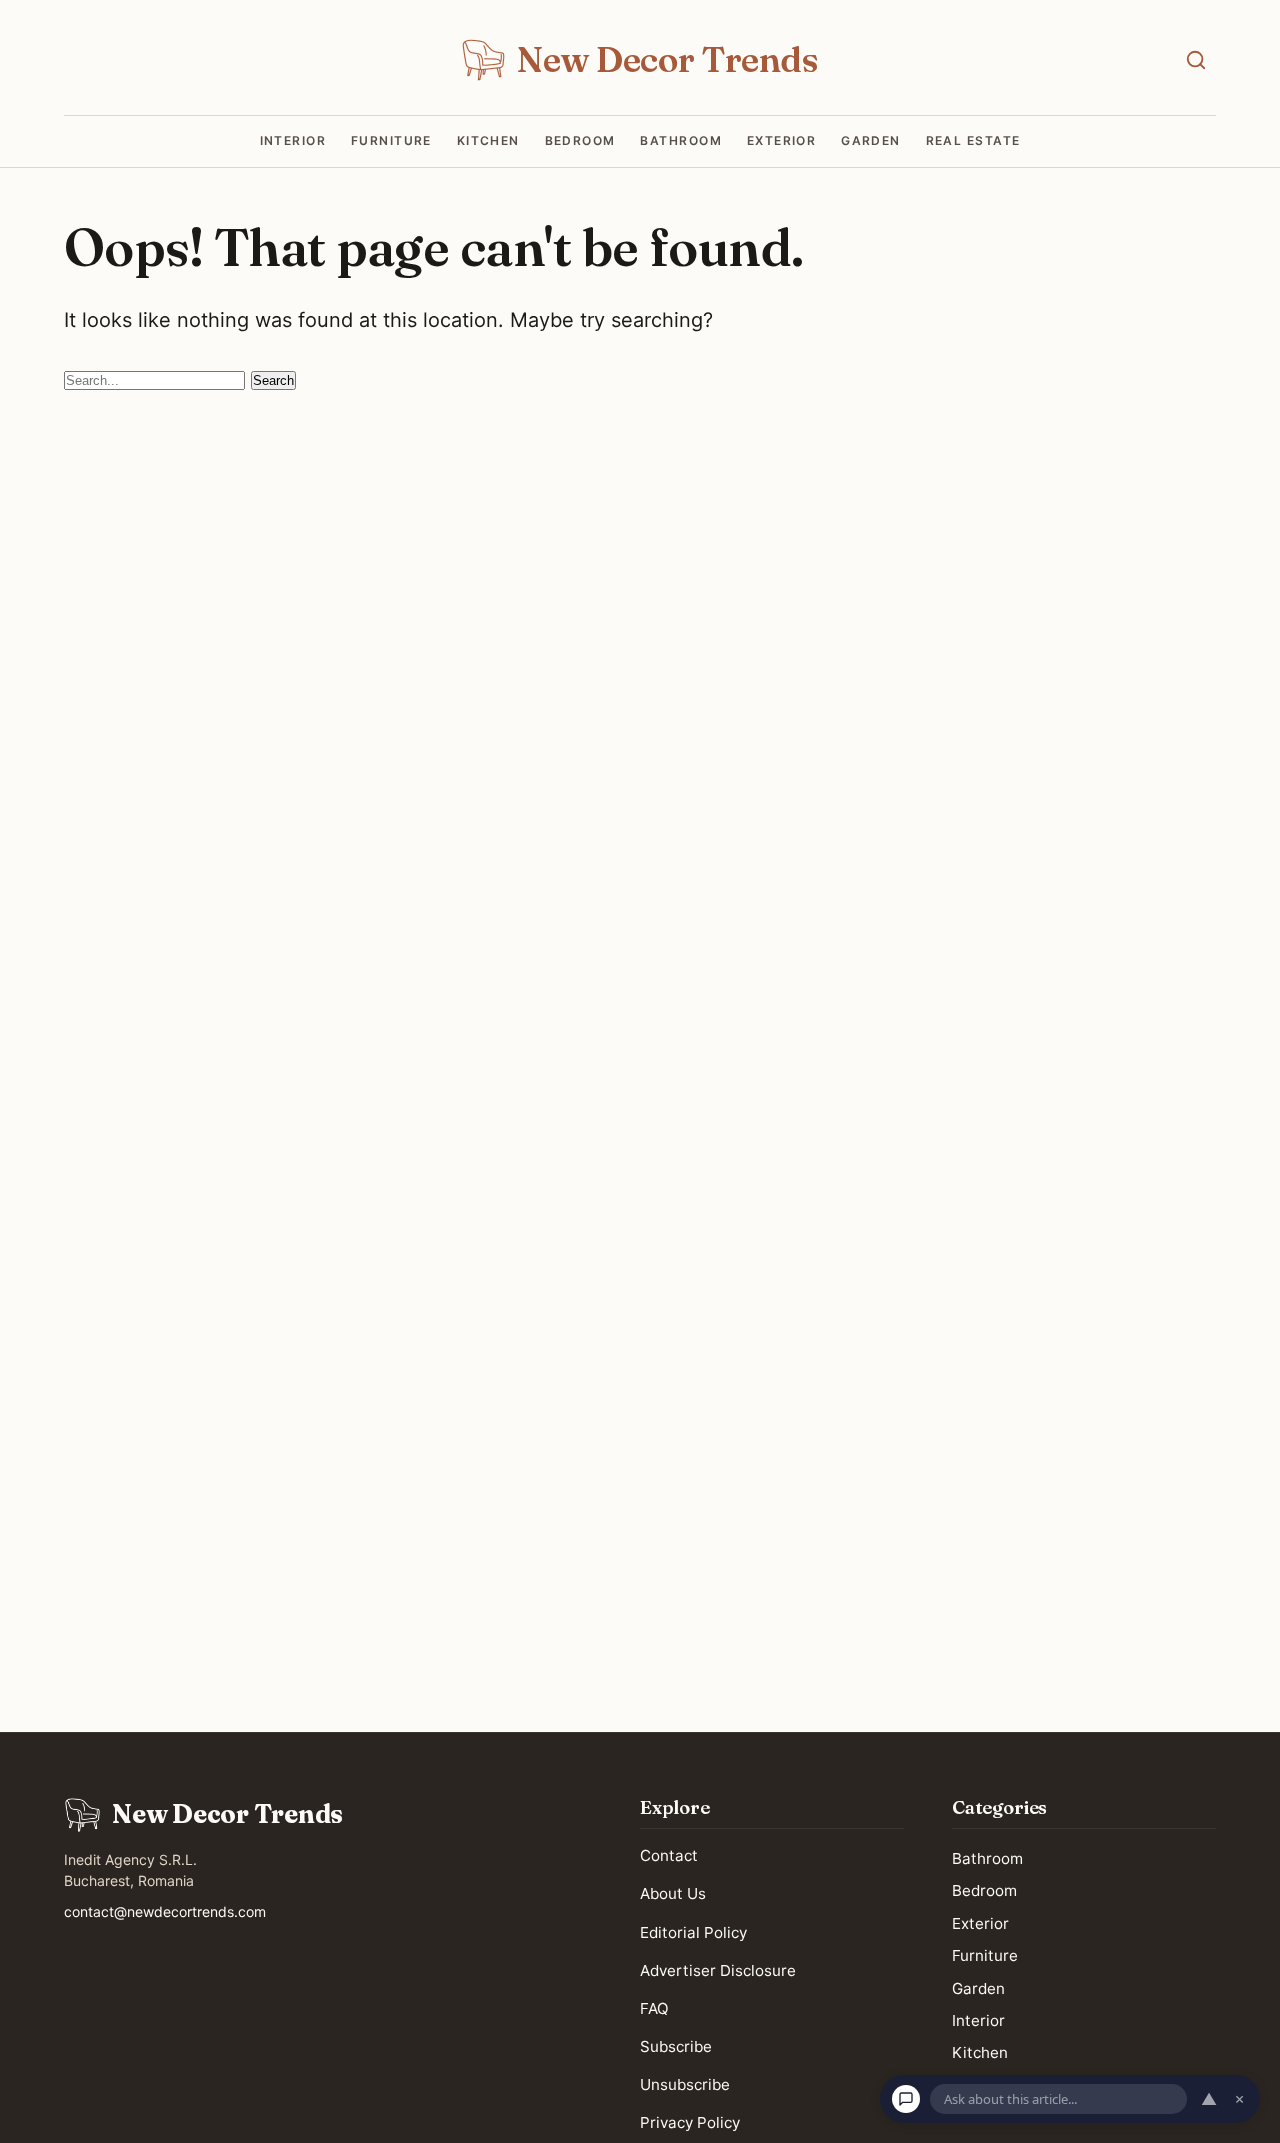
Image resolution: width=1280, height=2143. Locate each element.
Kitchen (488, 141)
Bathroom (681, 141)
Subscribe (676, 2046)
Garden (871, 141)
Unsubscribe (685, 2084)
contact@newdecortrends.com (165, 1911)
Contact (669, 1855)
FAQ (654, 2007)
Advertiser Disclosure (718, 1969)
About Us (673, 1893)
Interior (293, 141)
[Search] (1196, 60)
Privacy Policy (690, 2122)
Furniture (391, 141)
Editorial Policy (693, 1931)
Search (273, 380)
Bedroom (580, 141)
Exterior (782, 141)
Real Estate (973, 141)
